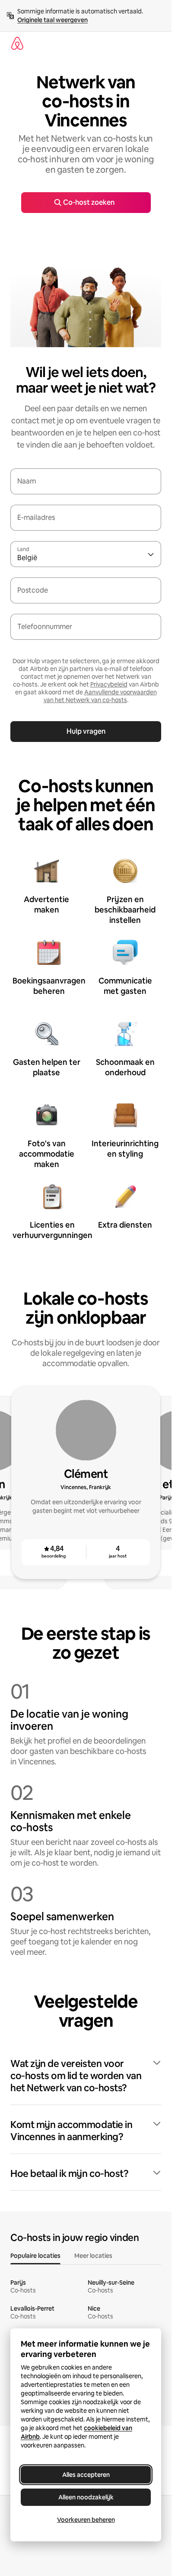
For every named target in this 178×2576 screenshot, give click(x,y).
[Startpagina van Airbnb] (17, 43)
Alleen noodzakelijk (86, 2497)
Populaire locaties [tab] (35, 2256)
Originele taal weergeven (52, 20)
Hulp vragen (86, 731)
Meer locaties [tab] (93, 2256)
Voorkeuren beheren (86, 2520)
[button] (86, 2076)
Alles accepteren (86, 2475)
